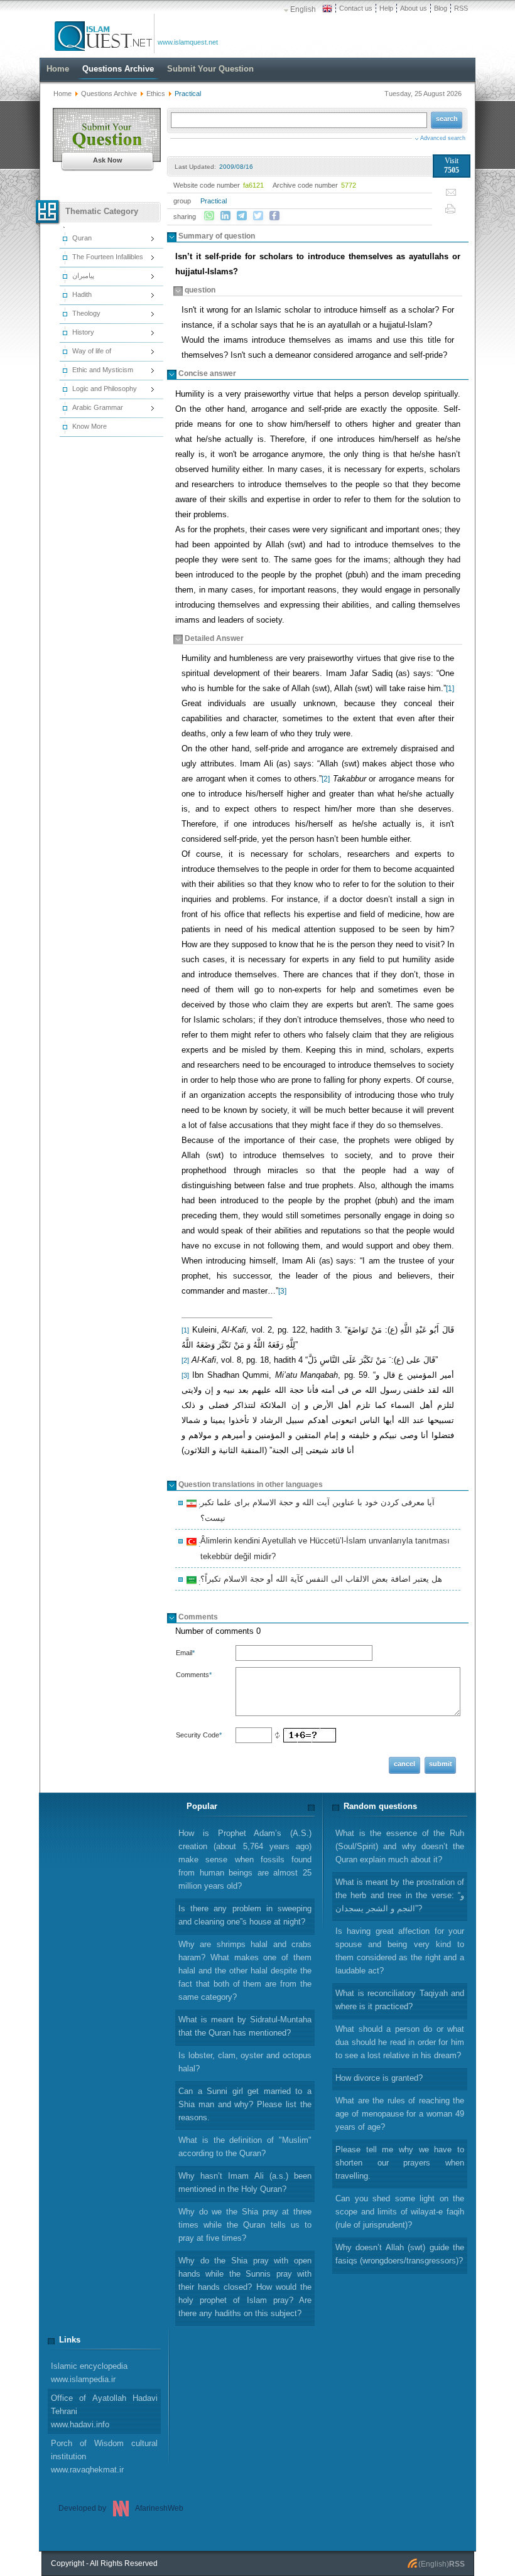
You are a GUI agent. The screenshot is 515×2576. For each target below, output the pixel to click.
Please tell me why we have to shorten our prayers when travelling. (400, 2163)
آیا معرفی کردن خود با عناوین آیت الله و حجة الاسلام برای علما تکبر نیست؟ (316, 1510)
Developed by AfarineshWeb (121, 2508)
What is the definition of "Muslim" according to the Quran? (245, 2147)
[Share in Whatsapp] (209, 216)
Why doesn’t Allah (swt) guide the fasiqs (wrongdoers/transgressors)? (400, 2254)
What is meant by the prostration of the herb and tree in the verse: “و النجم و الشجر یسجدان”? (400, 1895)
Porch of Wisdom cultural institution (104, 2456)
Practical (214, 201)
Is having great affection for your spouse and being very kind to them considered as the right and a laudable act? (400, 1951)
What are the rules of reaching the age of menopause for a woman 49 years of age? (400, 2114)
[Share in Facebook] (274, 216)
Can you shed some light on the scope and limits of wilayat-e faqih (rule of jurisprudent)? (400, 2212)
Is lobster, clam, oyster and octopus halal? (245, 2062)
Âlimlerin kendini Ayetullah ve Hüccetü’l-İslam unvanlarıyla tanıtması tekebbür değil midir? (323, 1548)
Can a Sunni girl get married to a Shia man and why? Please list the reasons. (245, 2104)
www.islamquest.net (188, 42)
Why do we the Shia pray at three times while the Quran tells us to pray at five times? (245, 2225)
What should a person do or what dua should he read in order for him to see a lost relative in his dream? (400, 2042)
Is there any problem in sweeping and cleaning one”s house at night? (245, 1915)
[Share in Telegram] (242, 216)
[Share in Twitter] (258, 216)
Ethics (156, 94)
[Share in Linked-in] (225, 216)
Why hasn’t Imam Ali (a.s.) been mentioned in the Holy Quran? (245, 2182)
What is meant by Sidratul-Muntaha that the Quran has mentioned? (245, 2026)
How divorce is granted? (379, 2078)
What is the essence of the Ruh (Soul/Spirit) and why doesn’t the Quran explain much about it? (400, 1846)
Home (62, 94)
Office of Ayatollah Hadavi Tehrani (104, 2411)
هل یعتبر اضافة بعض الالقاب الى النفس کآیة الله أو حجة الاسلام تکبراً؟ (319, 1580)
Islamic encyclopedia (89, 2373)
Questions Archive (109, 94)
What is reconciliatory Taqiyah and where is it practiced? (400, 2000)
